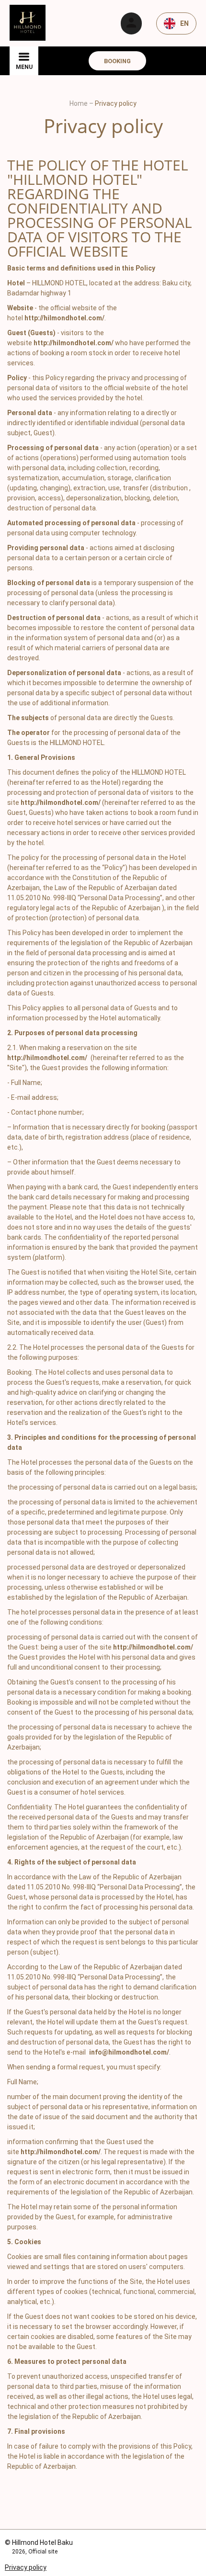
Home (79, 103)
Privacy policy (26, 2567)
